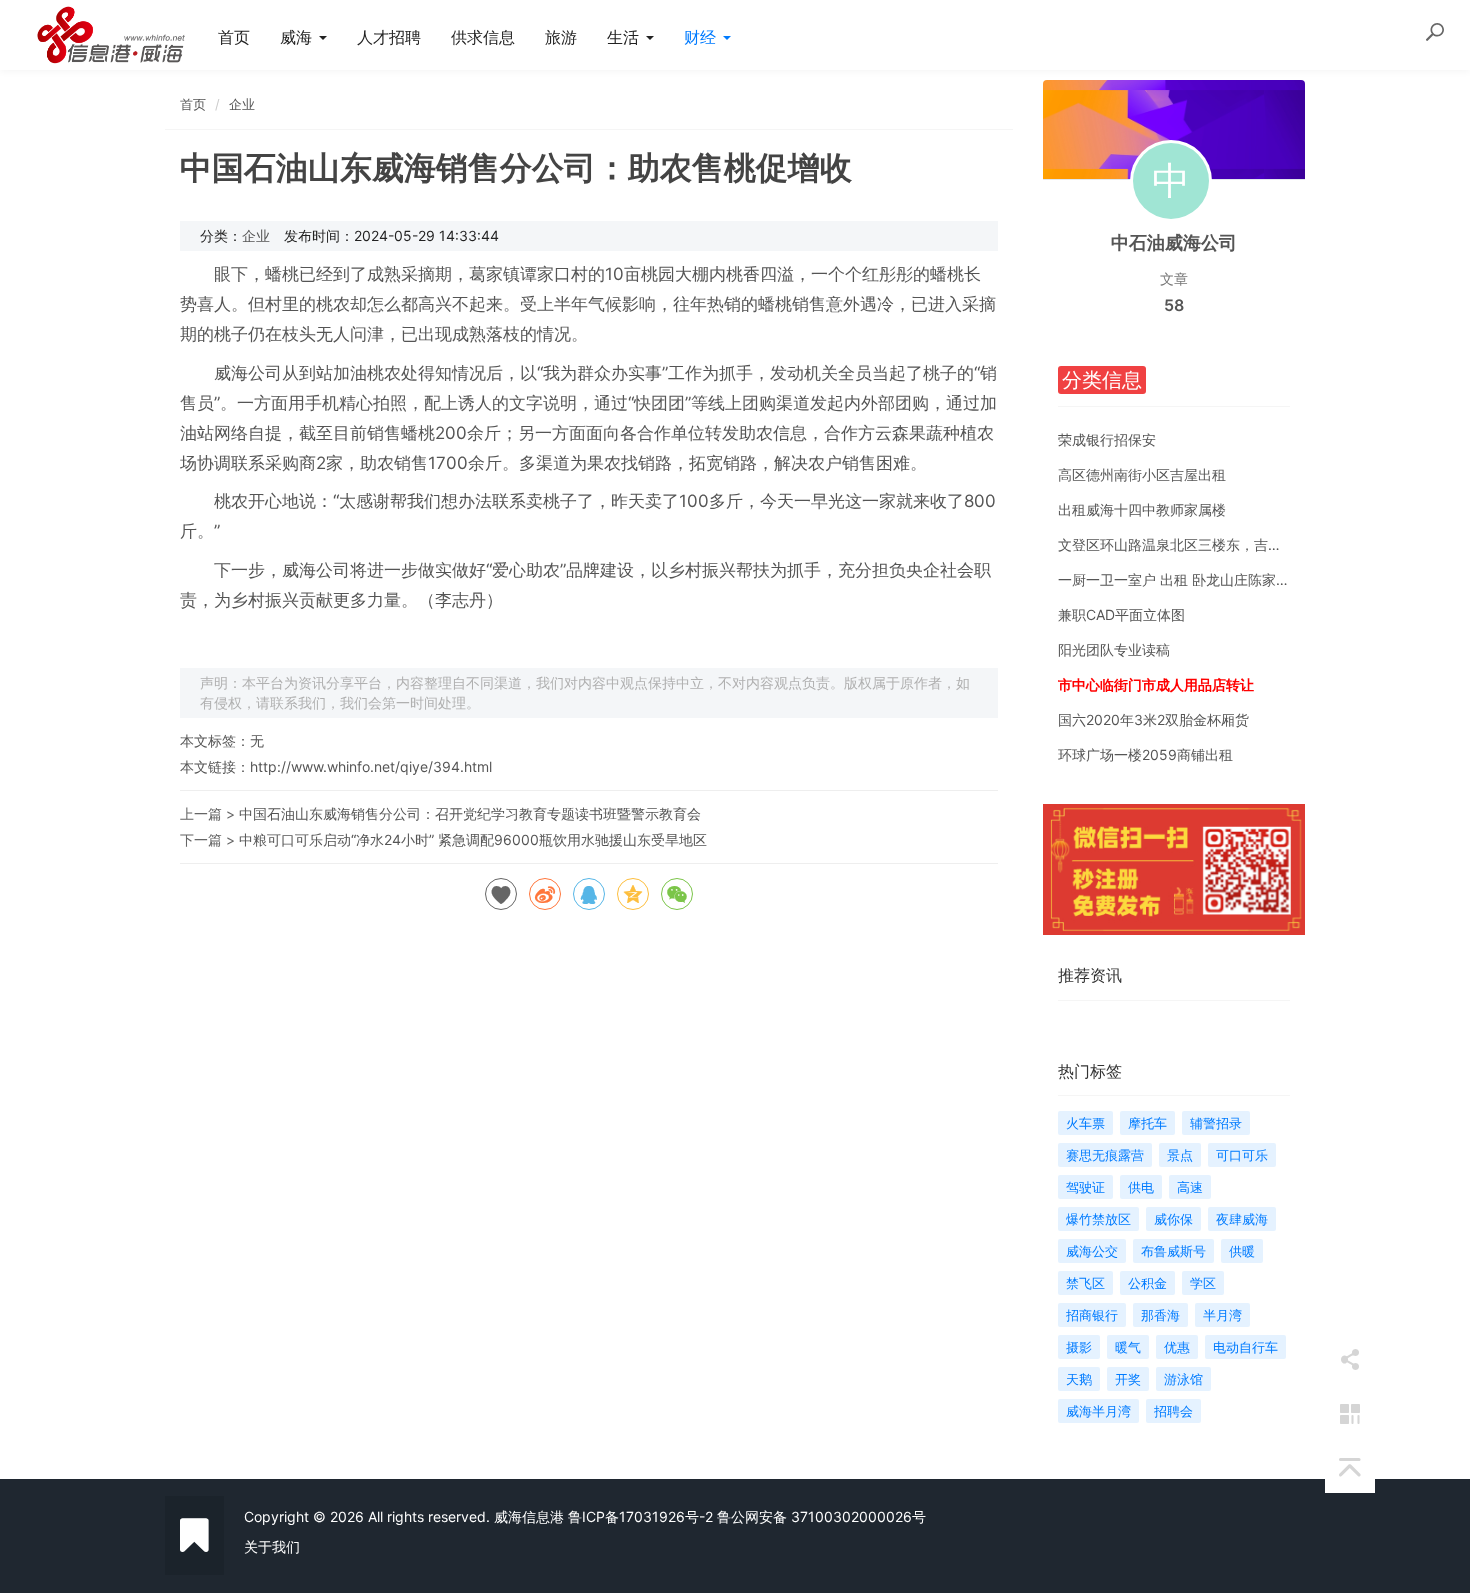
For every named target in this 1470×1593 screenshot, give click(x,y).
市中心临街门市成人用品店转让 (1156, 684)
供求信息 (483, 37)
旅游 (561, 37)
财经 (702, 37)
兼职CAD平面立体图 (1121, 614)
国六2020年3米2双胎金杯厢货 (1153, 719)
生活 (625, 37)
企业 (242, 104)
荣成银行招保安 (1107, 439)
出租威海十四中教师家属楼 (1142, 509)
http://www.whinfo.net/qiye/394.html (371, 766)
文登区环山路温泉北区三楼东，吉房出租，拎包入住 (1219, 544)
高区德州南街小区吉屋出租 (1142, 474)
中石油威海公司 (1174, 242)
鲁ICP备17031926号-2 (640, 1516)
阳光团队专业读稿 (1114, 649)
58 (1174, 305)
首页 (234, 37)
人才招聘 (389, 37)
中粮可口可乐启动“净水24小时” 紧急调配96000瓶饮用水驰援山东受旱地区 (473, 839)
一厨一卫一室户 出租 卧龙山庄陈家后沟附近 (1195, 579)
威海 (298, 37)
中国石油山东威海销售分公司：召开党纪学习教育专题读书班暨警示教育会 (470, 813)
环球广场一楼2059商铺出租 (1145, 754)
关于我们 (272, 1546)
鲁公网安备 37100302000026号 (821, 1516)
